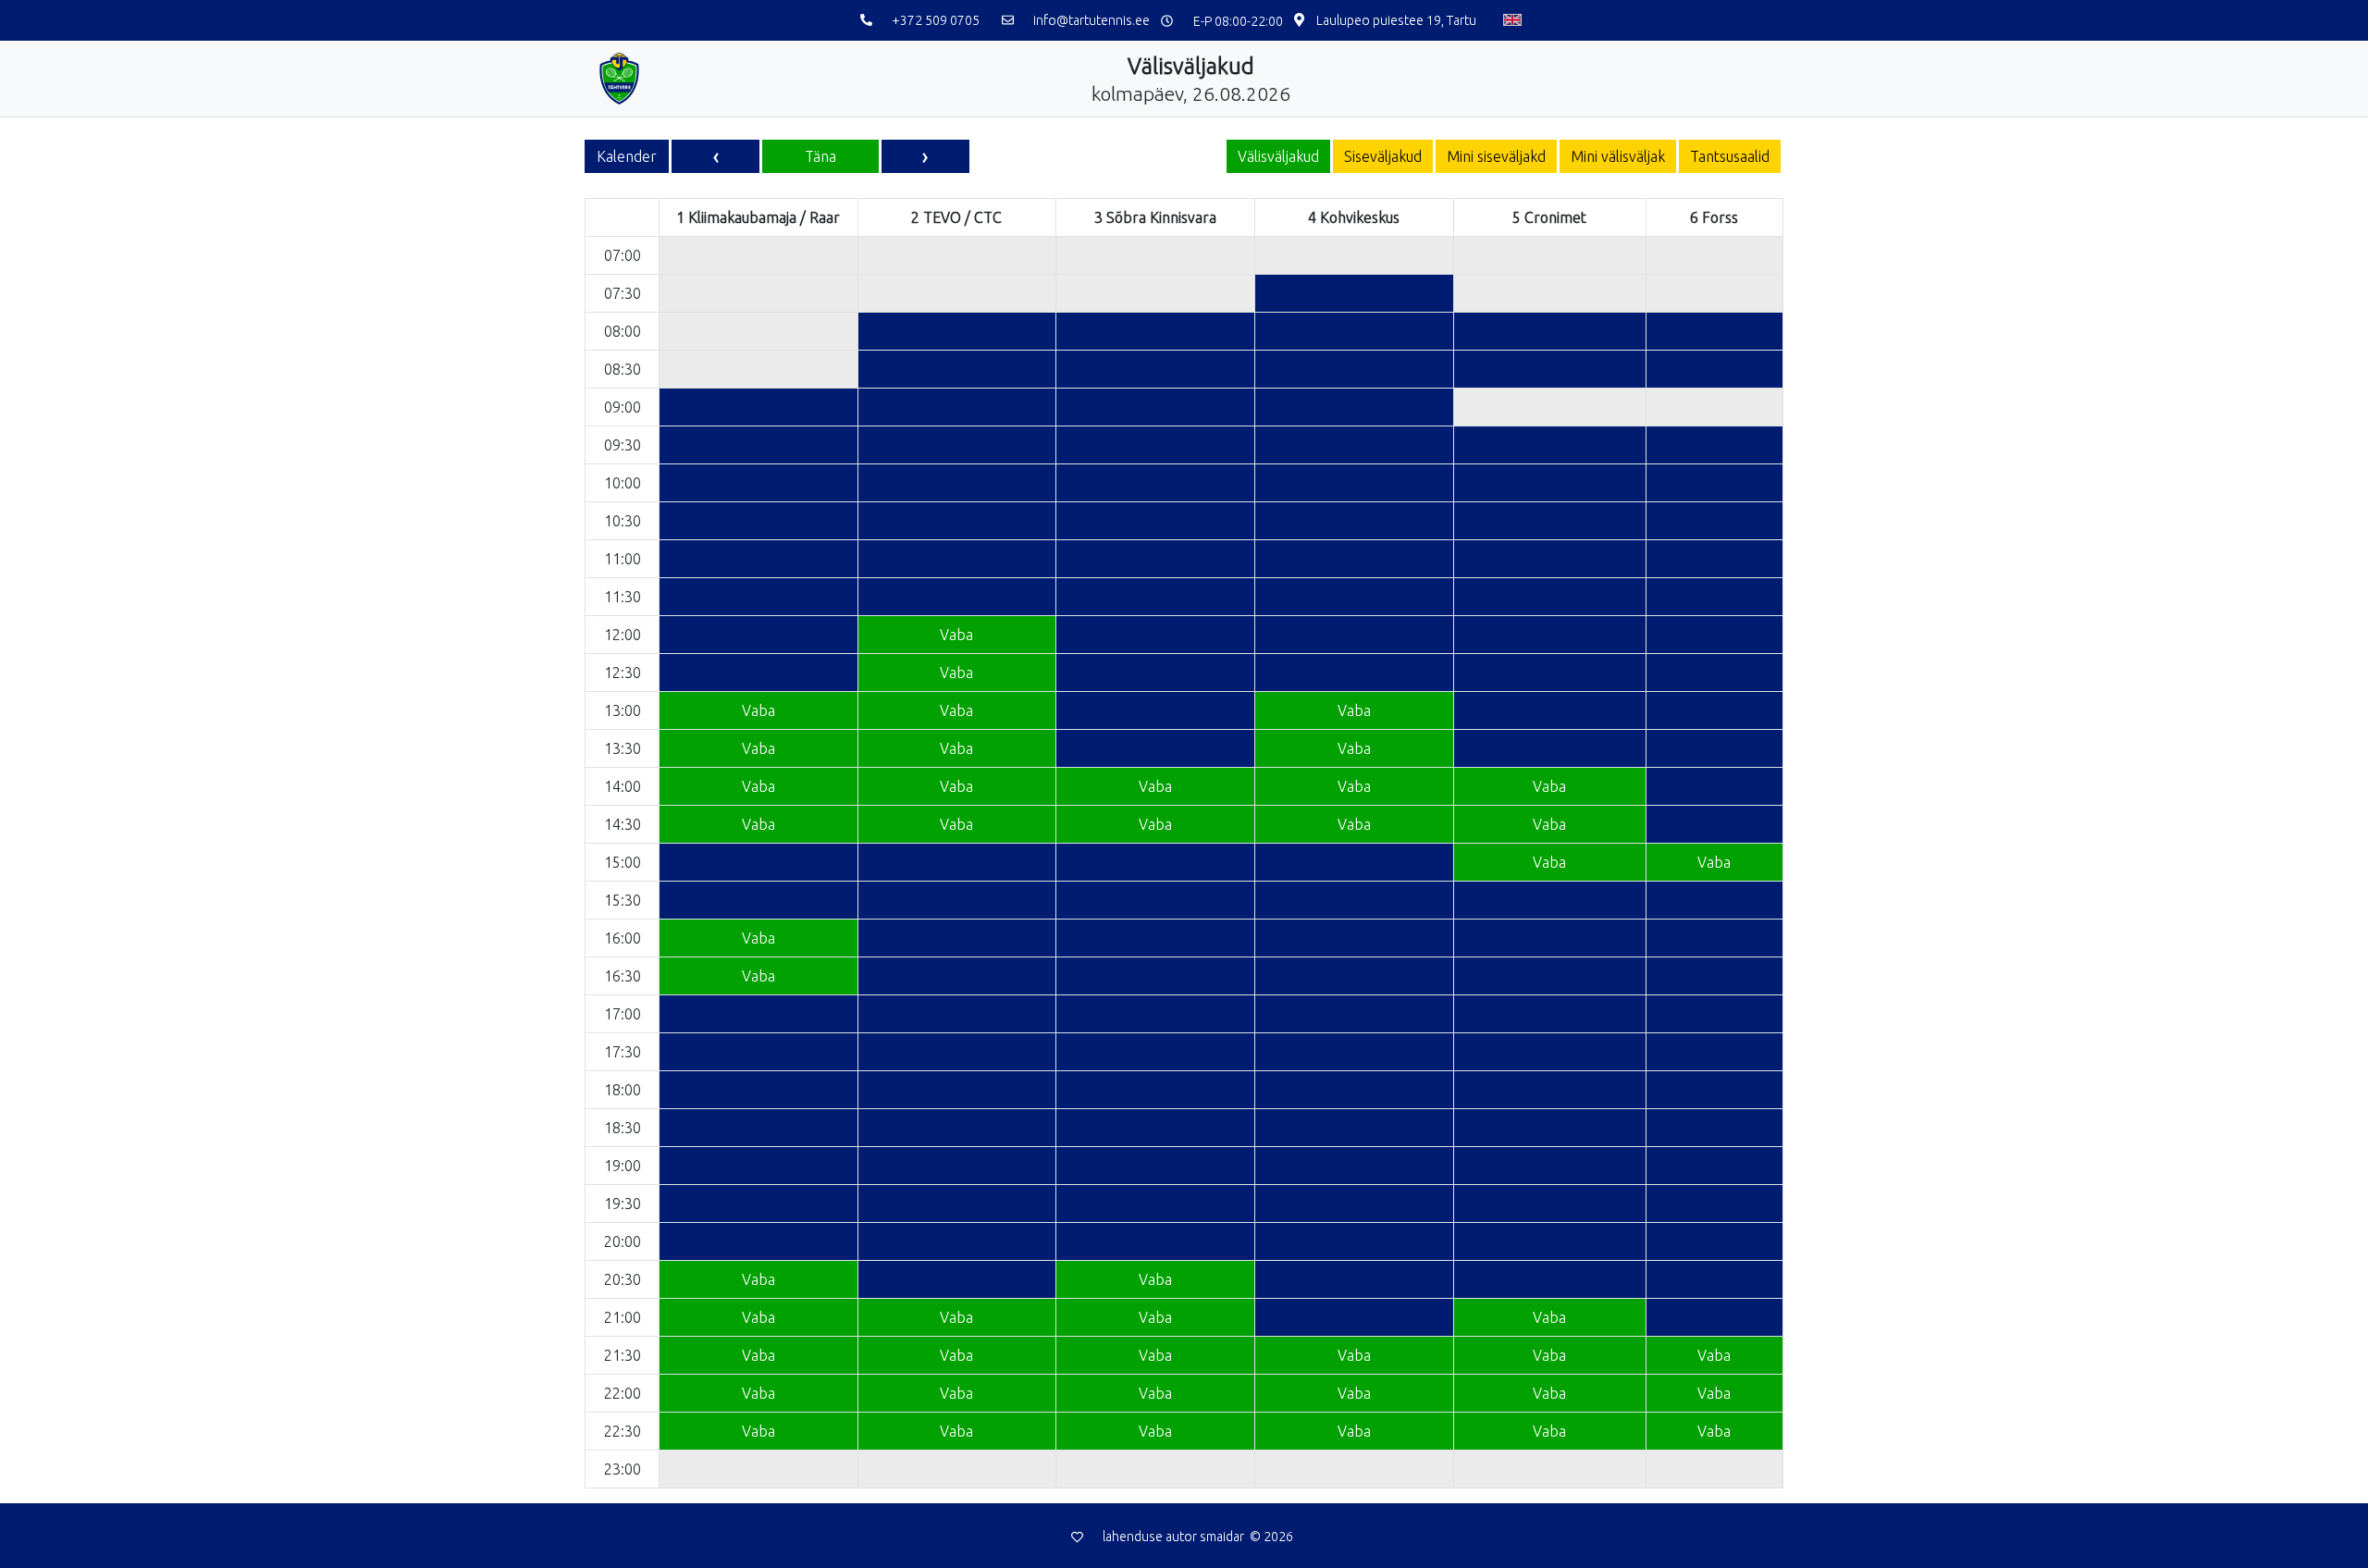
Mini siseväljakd (1496, 156)
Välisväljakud (1278, 156)
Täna (820, 156)
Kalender (627, 156)
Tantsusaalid (1730, 156)
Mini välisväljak (1618, 156)
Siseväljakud (1383, 156)
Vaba (956, 635)
